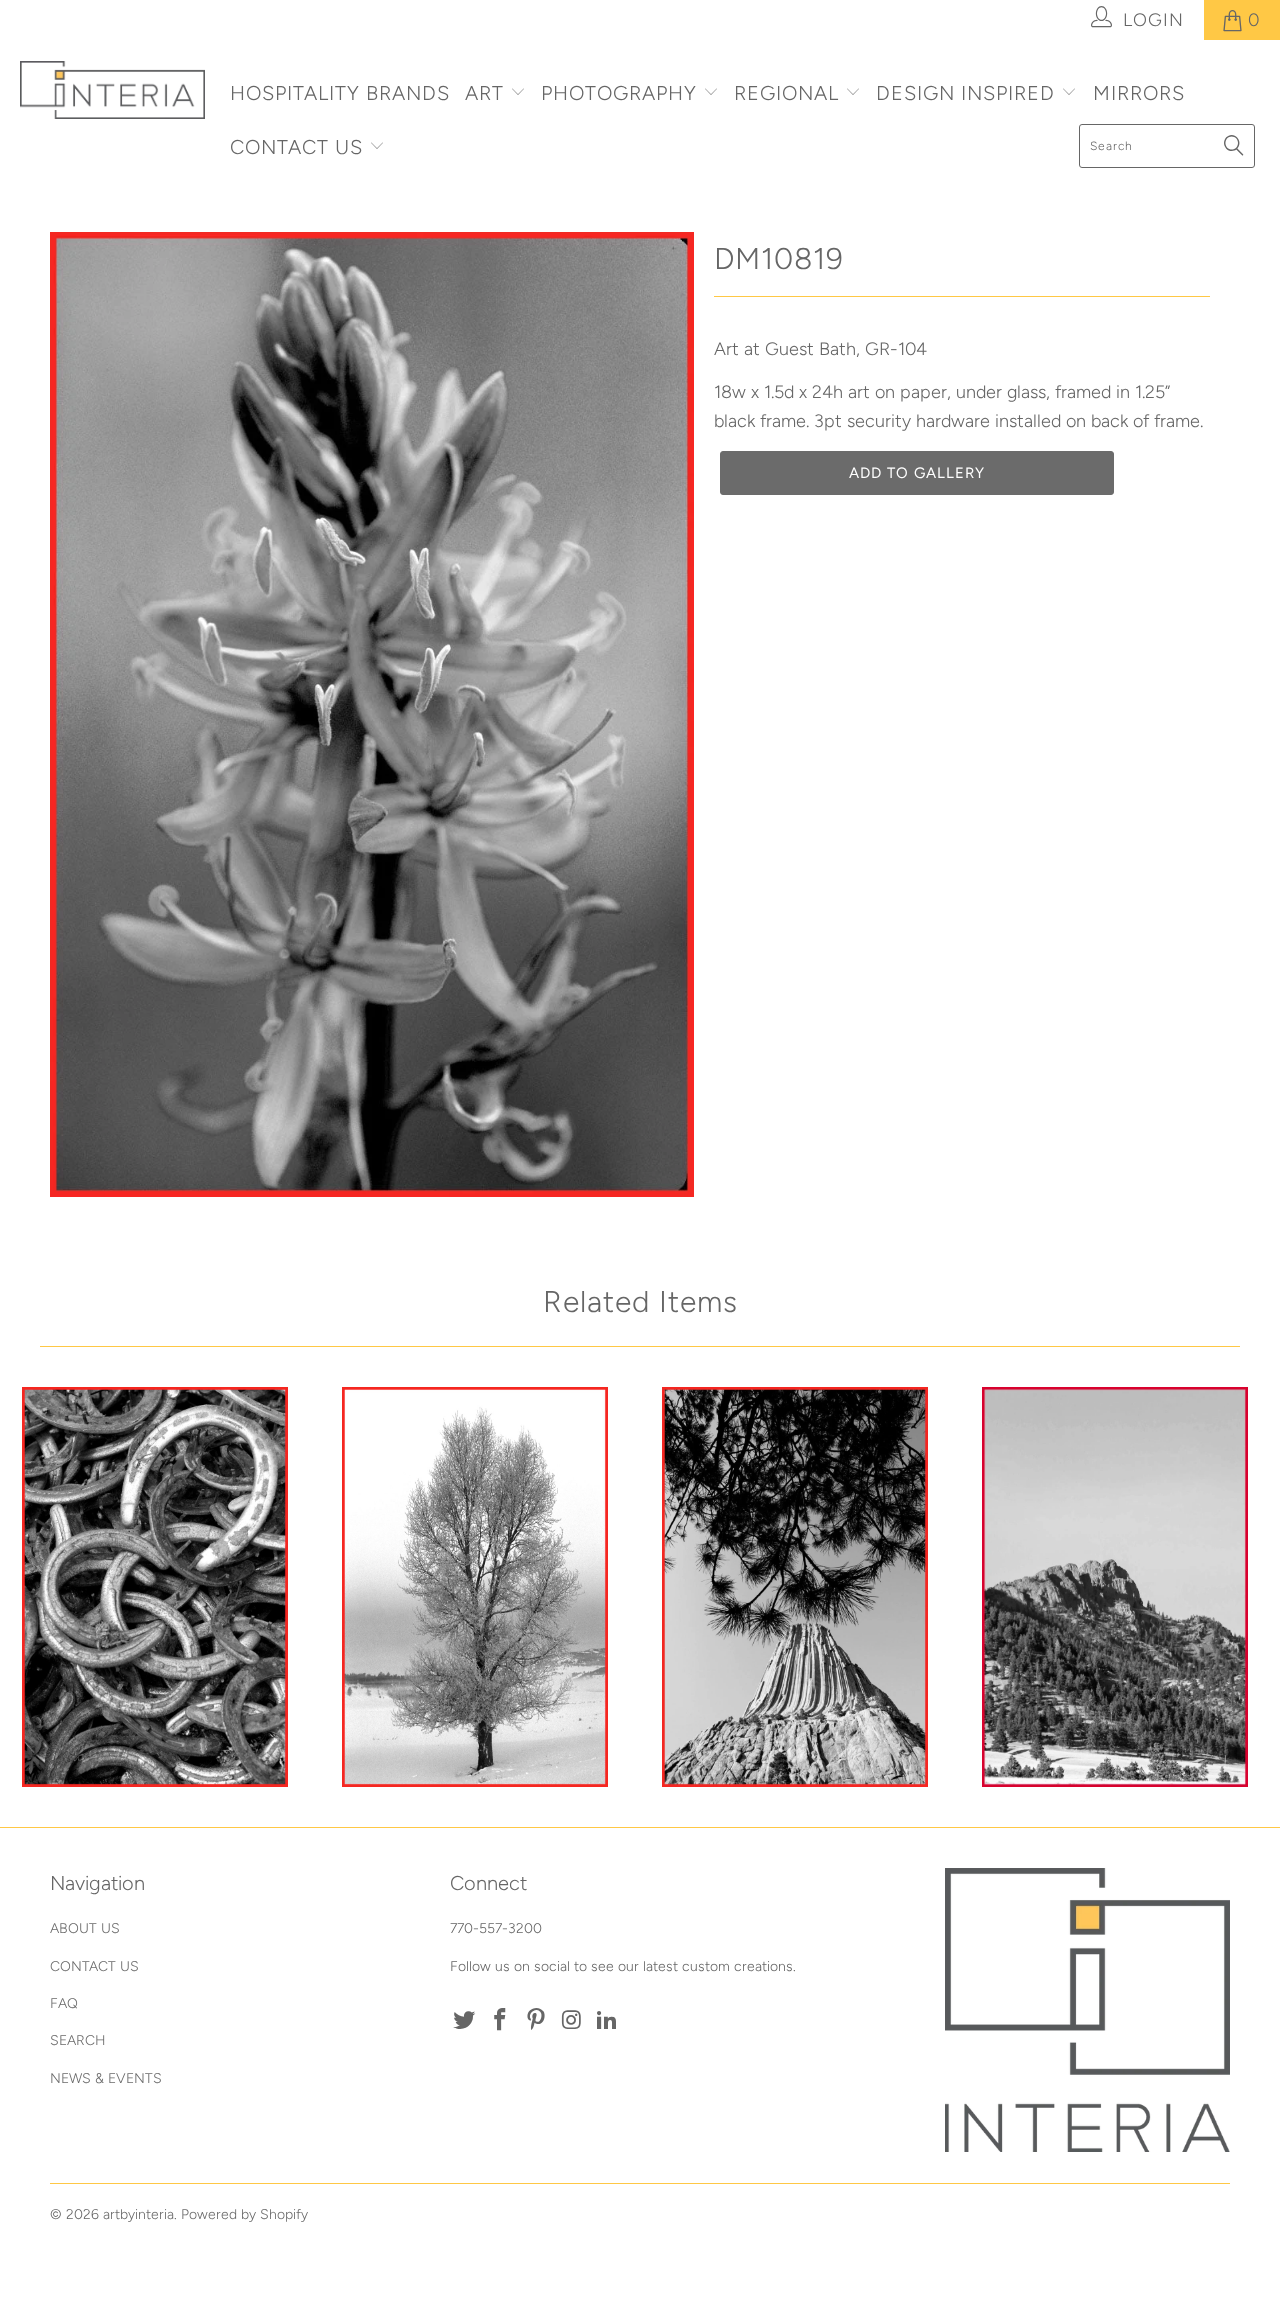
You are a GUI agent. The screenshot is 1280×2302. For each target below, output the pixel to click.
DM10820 (475, 1587)
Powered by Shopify (244, 2214)
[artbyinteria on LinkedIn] (608, 2021)
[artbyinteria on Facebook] (501, 2021)
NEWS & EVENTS (106, 2078)
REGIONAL (786, 93)
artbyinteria (138, 2214)
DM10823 (155, 1587)
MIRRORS (1139, 93)
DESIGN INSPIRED (965, 93)
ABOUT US (85, 1928)
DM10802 (795, 1587)
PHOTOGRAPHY (619, 93)
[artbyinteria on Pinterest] (536, 2021)
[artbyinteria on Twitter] (465, 2021)
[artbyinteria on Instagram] (572, 2021)
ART (484, 93)
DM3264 (1115, 1587)
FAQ (64, 2003)
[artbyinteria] (112, 90)
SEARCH (78, 2040)
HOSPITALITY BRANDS (340, 93)
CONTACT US (299, 147)
